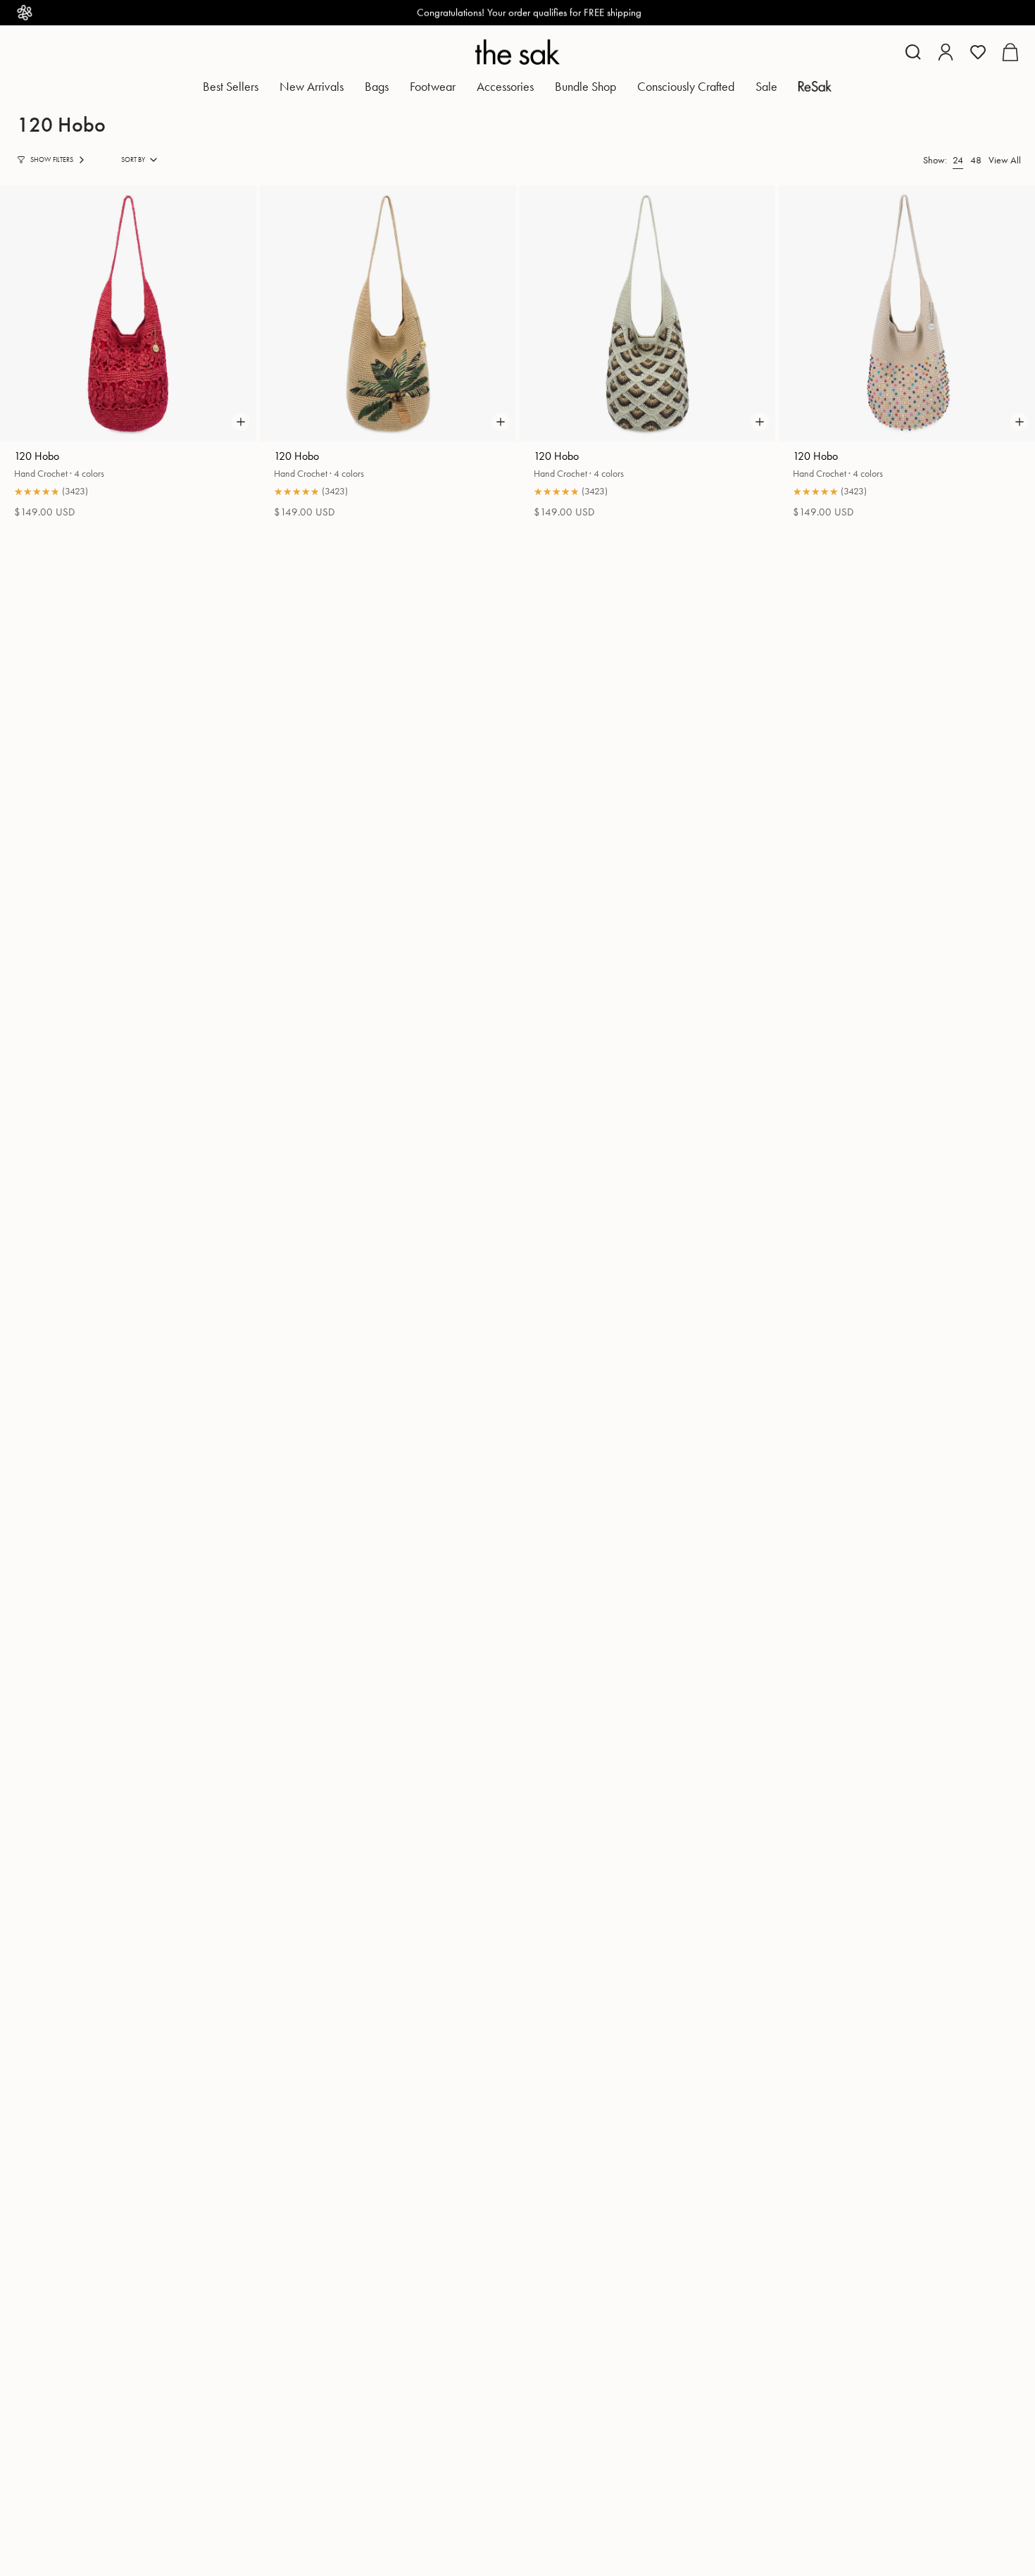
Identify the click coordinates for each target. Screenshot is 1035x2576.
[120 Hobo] (128, 313)
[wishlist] (978, 52)
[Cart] (1010, 52)
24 (958, 160)
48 (976, 160)
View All (1005, 160)
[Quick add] (241, 422)
